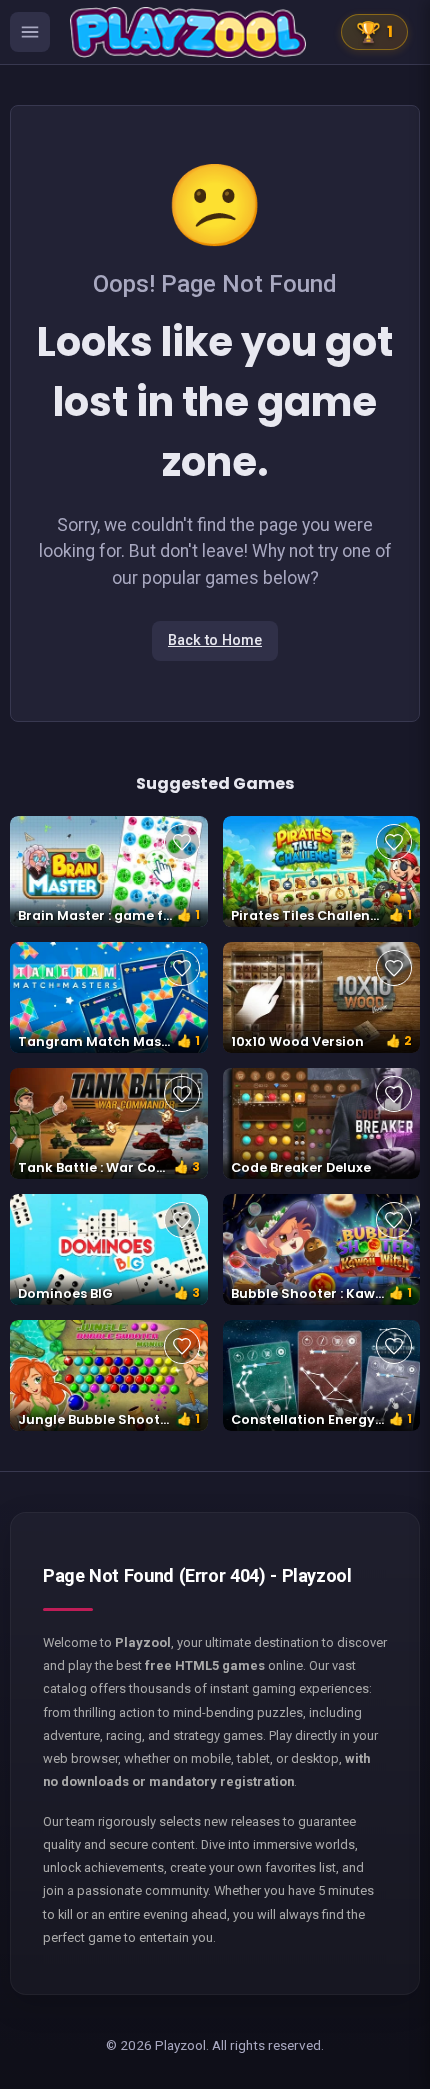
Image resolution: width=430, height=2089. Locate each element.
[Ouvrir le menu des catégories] (30, 32)
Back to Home (215, 640)
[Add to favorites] (182, 842)
